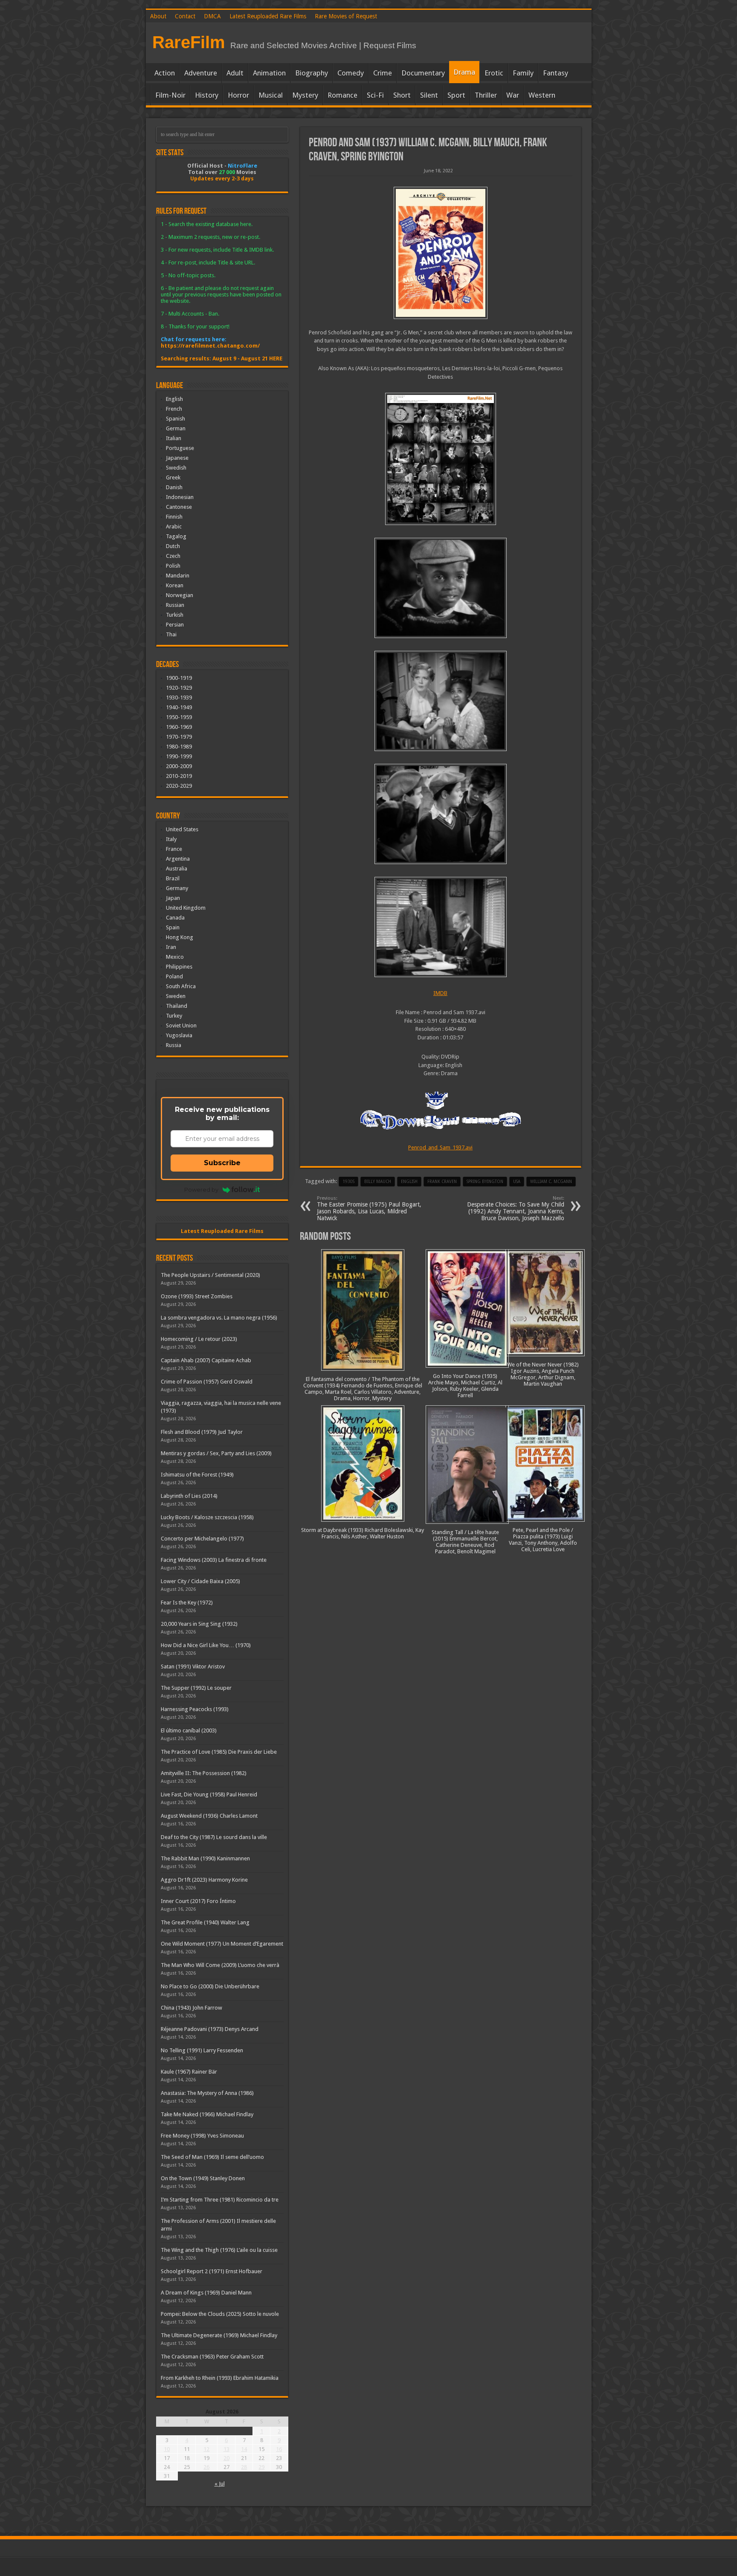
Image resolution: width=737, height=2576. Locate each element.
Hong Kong (180, 937)
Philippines (179, 967)
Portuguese (180, 448)
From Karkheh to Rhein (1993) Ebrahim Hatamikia (220, 2378)
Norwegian (180, 595)
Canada (175, 918)
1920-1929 (179, 688)
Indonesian (180, 497)
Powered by (201, 1189)
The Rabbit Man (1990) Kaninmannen (205, 1858)
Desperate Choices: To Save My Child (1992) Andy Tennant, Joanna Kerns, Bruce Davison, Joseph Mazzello (516, 1208)
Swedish (176, 468)
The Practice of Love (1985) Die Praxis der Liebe (219, 1752)
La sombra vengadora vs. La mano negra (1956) (219, 1318)
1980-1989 (179, 747)
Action (165, 73)
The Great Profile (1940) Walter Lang (205, 1922)
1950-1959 (179, 717)
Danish (174, 487)
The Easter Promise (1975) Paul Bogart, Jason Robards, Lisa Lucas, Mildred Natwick (369, 1208)
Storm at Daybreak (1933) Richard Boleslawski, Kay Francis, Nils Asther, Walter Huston (363, 1533)
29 (261, 2467)
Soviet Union (181, 1025)
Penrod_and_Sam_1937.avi (440, 1147)
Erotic (494, 73)
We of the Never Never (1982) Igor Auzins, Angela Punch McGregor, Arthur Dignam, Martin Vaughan (543, 1374)
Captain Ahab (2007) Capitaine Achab (206, 1360)
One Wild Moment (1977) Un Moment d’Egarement (222, 1944)
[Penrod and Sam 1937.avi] (441, 459)
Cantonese (179, 507)
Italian (174, 438)
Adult (235, 73)
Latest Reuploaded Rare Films (268, 16)
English (174, 399)
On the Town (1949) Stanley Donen (203, 2178)
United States (182, 829)
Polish (173, 566)
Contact (185, 16)
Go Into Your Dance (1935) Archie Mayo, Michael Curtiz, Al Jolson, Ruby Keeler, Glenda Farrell (465, 1386)
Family (523, 73)
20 (226, 2458)
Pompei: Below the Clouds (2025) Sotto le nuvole (220, 2314)
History (207, 95)
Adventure (201, 73)
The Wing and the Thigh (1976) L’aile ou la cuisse (219, 2250)
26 (206, 2467)
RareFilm (189, 42)
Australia (177, 869)
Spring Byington (485, 1182)
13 (226, 2449)
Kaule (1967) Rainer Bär (189, 2072)
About (158, 16)
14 (244, 2449)
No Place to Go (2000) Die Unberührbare (210, 1986)
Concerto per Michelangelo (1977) (202, 1539)
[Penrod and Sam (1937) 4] (441, 588)
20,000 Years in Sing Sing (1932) (199, 1624)
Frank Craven (442, 1182)
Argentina (178, 859)
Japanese (177, 458)
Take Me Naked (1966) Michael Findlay (207, 2114)
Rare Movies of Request (346, 16)
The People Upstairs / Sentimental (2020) (210, 1275)
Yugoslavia (179, 1035)
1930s (348, 1182)
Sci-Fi (375, 95)
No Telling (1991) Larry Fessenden (202, 2050)
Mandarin (178, 576)
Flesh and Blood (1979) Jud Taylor (202, 1432)
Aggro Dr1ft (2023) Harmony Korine (204, 1880)
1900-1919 (179, 678)
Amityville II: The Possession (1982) (204, 1773)
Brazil (173, 878)
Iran (171, 947)
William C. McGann (551, 1182)
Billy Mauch (378, 1182)
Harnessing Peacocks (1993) (195, 1709)
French (174, 409)
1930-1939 (179, 698)
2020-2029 (179, 786)
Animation (269, 73)
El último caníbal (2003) (189, 1730)
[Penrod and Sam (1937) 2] (441, 814)
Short (402, 95)
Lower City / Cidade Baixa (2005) (200, 1581)
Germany (177, 888)
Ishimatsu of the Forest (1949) (197, 1475)
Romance (342, 95)
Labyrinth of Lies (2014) (189, 1496)
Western (542, 95)
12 (206, 2449)
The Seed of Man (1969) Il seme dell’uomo (212, 2157)
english (409, 1182)
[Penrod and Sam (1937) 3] (441, 701)
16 (279, 2449)
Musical (271, 95)
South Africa (181, 986)
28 (244, 2467)
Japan (173, 898)
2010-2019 (179, 776)
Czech (173, 556)
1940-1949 (179, 707)
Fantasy (556, 73)
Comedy (351, 73)
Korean (175, 585)
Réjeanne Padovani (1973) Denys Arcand (210, 2029)
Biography (312, 73)
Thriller (486, 95)
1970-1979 (179, 737)
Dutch (173, 546)
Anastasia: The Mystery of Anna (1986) (207, 2093)
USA (517, 1182)
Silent (429, 95)
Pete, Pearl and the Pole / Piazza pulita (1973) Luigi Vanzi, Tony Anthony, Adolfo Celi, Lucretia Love (543, 1540)
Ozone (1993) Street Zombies (197, 1296)
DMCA (212, 16)
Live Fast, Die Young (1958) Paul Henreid (209, 1794)
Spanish (176, 419)
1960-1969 (179, 727)
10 (167, 2449)
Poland (174, 976)
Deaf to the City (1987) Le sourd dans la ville (214, 1837)
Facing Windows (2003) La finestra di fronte (214, 1560)
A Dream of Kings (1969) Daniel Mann (206, 2293)
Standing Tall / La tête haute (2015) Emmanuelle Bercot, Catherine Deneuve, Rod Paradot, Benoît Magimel (465, 1542)
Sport (456, 95)
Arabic (174, 527)
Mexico (175, 957)
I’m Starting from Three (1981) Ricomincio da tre (220, 2200)
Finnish (174, 517)
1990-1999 (179, 756)
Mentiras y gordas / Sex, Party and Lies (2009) (216, 1453)
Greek (173, 477)
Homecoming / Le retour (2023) (199, 1339)
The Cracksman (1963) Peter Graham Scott (212, 2357)
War (513, 95)
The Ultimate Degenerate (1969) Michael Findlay (219, 2335)
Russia (174, 1045)
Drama (464, 72)
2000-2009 (179, 766)
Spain (173, 927)
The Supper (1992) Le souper (196, 1688)
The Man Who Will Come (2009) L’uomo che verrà (220, 1965)
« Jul (220, 2484)
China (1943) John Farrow (192, 2008)
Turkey (174, 1016)
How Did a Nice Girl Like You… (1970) (206, 1645)
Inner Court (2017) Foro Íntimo (198, 1901)
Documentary (423, 73)
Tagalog (176, 536)
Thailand (177, 1006)
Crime (383, 73)
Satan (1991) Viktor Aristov (193, 1667)
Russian (175, 605)
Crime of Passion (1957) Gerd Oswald (207, 1382)
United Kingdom (186, 908)
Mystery (305, 95)
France (174, 849)
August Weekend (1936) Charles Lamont (209, 1816)
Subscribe (222, 1163)
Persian (175, 625)
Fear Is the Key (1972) (187, 1603)
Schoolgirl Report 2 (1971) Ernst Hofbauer (212, 2271)
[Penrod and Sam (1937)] (441, 253)
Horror (238, 95)
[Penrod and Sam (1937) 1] (441, 927)
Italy (171, 839)
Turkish (175, 615)
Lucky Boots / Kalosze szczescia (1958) (207, 1517)
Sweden (176, 996)
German (176, 428)
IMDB (440, 993)
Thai (171, 634)
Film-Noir (170, 95)
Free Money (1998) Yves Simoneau (202, 2136)
